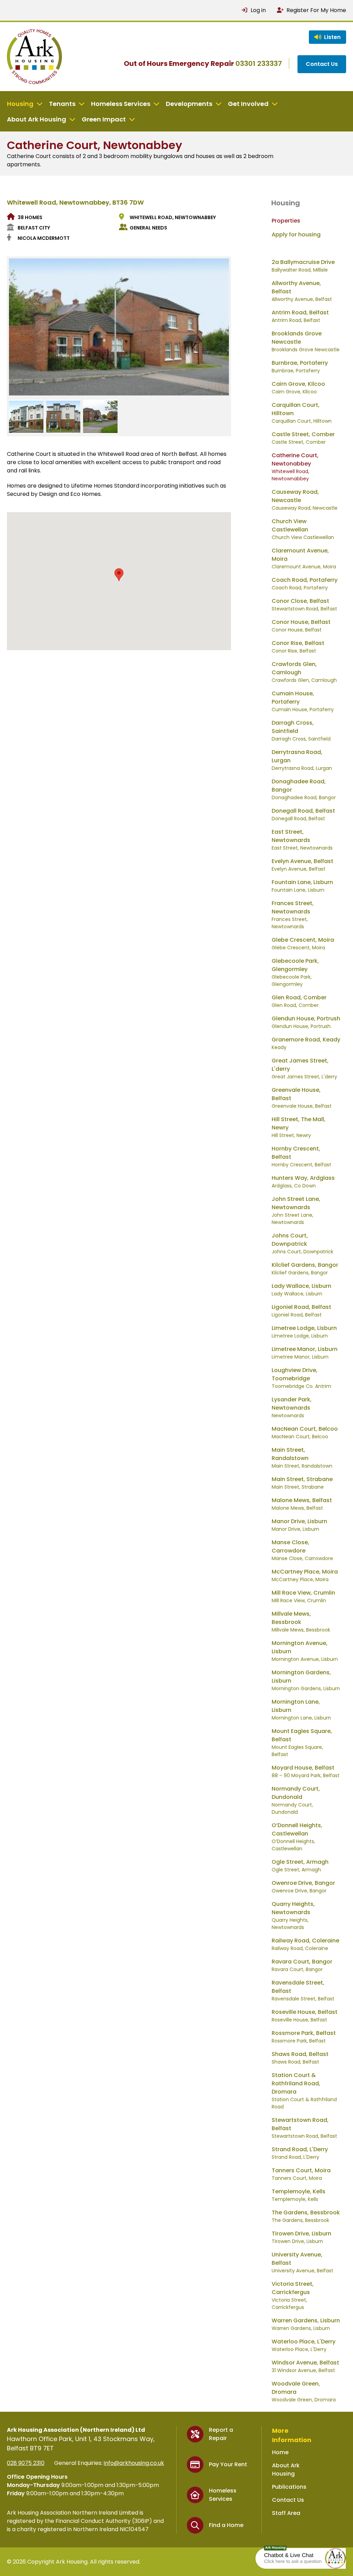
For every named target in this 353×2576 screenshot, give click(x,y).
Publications (289, 2487)
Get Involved (248, 104)
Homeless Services (121, 104)
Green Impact (104, 119)
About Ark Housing (37, 119)
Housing (20, 104)
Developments (189, 104)
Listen (332, 37)
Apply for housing (296, 234)
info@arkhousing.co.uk (134, 2463)
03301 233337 (259, 63)
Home (280, 2452)
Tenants (62, 104)
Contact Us (322, 64)
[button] (335, 2558)
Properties (286, 221)
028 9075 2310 (26, 2463)
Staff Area (286, 2513)
